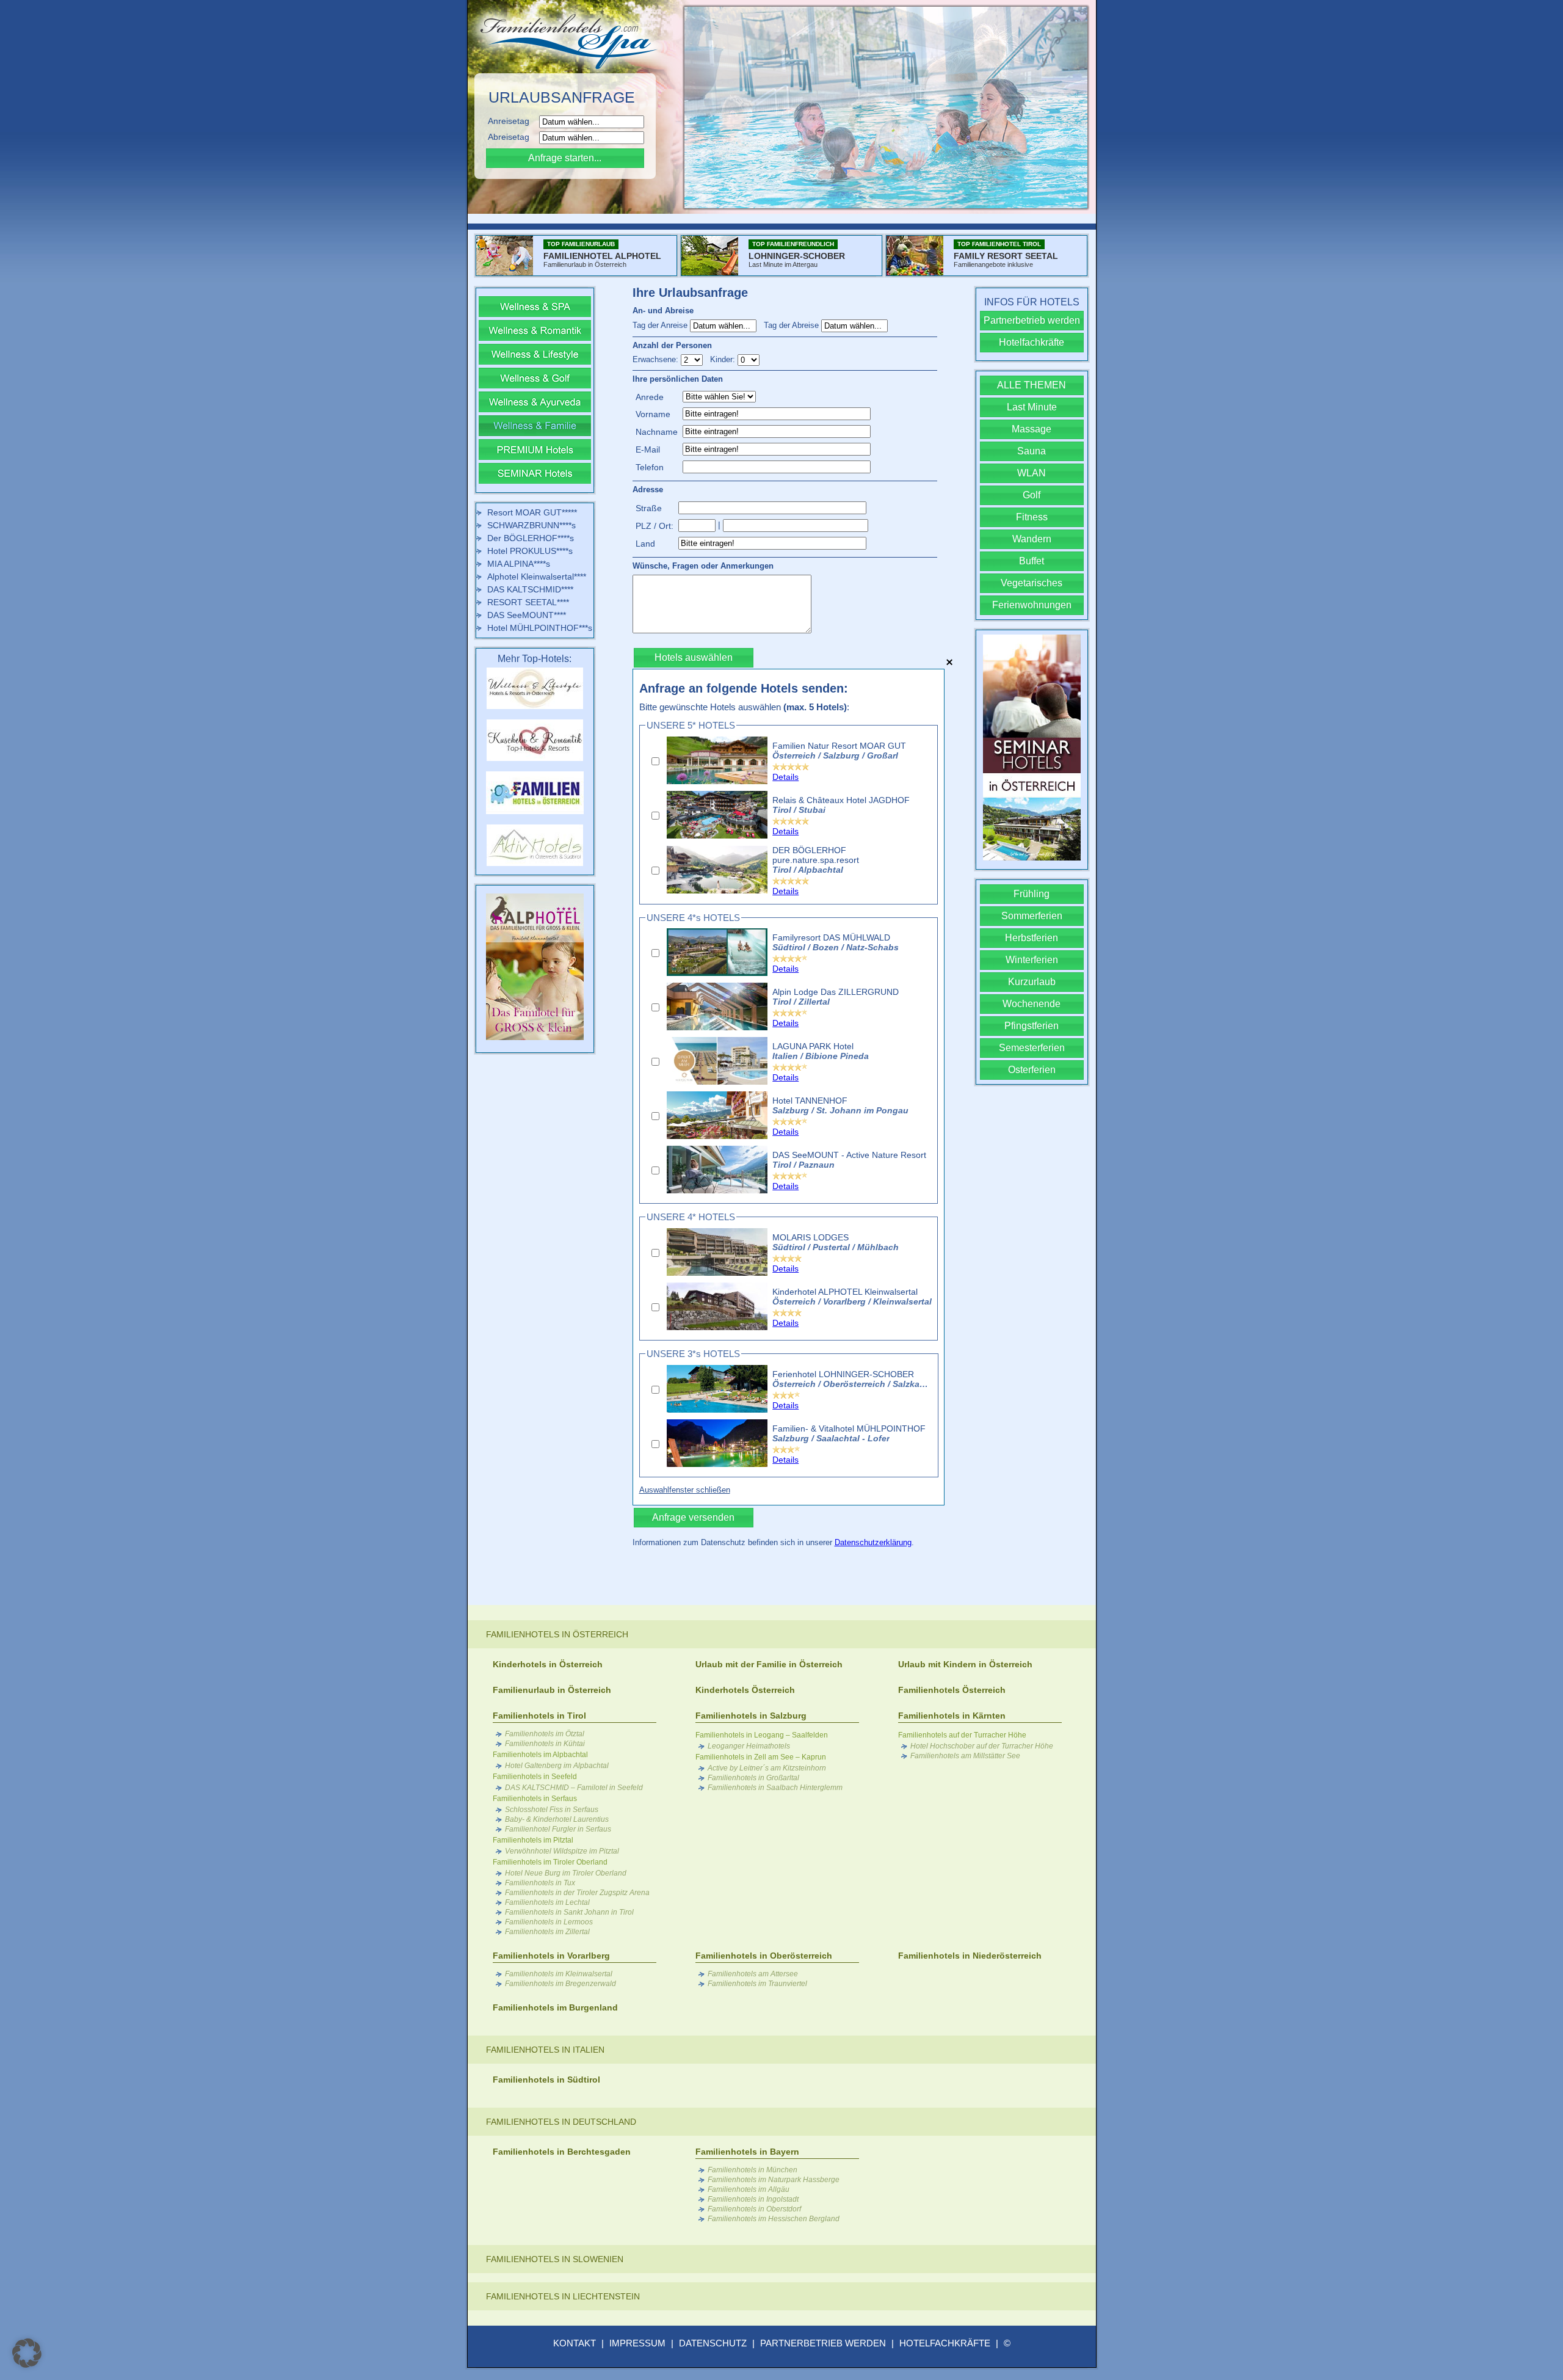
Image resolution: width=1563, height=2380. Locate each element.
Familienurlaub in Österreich (552, 1690)
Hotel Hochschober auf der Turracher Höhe (982, 1746)
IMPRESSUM (637, 2343)
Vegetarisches (1032, 583)
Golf (1032, 495)
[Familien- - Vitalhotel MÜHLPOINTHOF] (717, 1464)
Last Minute (1032, 407)
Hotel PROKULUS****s (530, 551)
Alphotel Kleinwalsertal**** (537, 577)
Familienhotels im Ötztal (545, 1734)
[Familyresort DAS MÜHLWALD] (717, 973)
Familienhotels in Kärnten (952, 1716)
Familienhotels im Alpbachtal (540, 1755)
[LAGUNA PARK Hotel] (717, 1082)
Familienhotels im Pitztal (533, 1840)
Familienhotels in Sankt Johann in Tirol (569, 1912)
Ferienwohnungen (1032, 605)
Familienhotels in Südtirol (546, 2080)
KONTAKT (575, 2343)
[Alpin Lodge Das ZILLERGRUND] (717, 1027)
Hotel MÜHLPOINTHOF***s (540, 628)
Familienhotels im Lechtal (547, 1902)
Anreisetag (512, 121)
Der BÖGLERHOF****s (531, 538)
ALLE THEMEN (1032, 385)
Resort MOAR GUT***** (532, 512)
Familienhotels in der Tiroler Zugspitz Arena (577, 1893)
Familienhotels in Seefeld (535, 1777)
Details (785, 777)
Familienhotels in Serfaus (535, 1799)
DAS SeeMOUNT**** (527, 615)
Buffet (1032, 561)
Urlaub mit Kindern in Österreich (965, 1664)
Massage (1032, 429)
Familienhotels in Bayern (747, 2152)
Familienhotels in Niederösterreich (970, 1956)
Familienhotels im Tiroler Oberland (550, 1862)
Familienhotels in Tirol (539, 1716)
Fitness (1032, 517)
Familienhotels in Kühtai (545, 1744)
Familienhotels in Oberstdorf (754, 2209)
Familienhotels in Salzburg (751, 1716)
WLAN (1032, 473)
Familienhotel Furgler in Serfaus (558, 1829)
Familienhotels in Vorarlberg (551, 1956)
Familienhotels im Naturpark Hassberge (774, 2180)
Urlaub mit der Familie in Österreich (769, 1664)
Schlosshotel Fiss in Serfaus (552, 1810)
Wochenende (1032, 1004)
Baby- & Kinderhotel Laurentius (557, 1819)
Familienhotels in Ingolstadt (753, 2199)
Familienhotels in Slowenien (555, 2259)
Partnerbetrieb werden (1032, 320)
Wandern (1032, 539)
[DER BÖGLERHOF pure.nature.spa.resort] (717, 890)
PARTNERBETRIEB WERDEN (823, 2343)
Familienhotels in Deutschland (561, 2122)
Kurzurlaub (1032, 982)
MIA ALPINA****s (519, 564)
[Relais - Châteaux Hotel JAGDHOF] (717, 835)
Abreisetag (512, 137)
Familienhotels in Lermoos (549, 1922)
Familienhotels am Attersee (753, 1974)
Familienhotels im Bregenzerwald (560, 1984)
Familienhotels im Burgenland (555, 2007)
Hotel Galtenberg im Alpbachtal (557, 1766)
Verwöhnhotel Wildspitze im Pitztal (562, 1851)
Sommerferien (1032, 916)
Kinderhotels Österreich (745, 1690)
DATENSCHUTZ (713, 2343)
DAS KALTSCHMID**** (530, 589)
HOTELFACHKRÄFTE (945, 2343)
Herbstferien (1032, 938)
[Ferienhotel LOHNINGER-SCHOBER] (717, 1410)
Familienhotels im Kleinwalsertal (559, 1974)
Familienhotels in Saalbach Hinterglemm (775, 1788)
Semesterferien (1032, 1048)
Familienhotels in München (752, 2170)
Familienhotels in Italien (545, 2050)
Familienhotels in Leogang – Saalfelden (762, 1735)
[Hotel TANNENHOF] (717, 1136)
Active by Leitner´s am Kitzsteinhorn (767, 1768)
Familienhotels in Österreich (557, 1634)
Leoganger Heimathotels (749, 1746)
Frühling (1032, 894)
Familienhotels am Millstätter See (965, 1756)
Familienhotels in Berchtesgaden (562, 2152)
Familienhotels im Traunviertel (757, 1984)
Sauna (1032, 451)
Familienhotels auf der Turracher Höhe (962, 1735)
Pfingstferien (1032, 1026)
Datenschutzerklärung (873, 1542)
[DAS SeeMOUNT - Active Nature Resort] (717, 1190)
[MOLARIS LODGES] (717, 1273)
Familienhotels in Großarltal (753, 1778)
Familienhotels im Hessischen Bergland (774, 2219)
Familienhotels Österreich (952, 1690)
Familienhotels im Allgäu (749, 2189)
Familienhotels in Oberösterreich (764, 1956)
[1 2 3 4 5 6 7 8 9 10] (693, 359)
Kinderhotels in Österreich (548, 1664)
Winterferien (1032, 960)
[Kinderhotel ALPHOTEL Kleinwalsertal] (717, 1327)
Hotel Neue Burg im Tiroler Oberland (566, 1873)
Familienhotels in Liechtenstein (563, 2296)
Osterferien (1032, 1070)
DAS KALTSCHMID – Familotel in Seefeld (574, 1788)
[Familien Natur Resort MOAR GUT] (717, 781)
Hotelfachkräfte (1032, 342)
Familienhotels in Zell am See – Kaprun (761, 1757)
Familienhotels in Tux (540, 1883)
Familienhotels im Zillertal (547, 1932)
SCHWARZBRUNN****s (531, 525)
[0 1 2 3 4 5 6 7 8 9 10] (749, 359)
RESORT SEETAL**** (528, 602)
